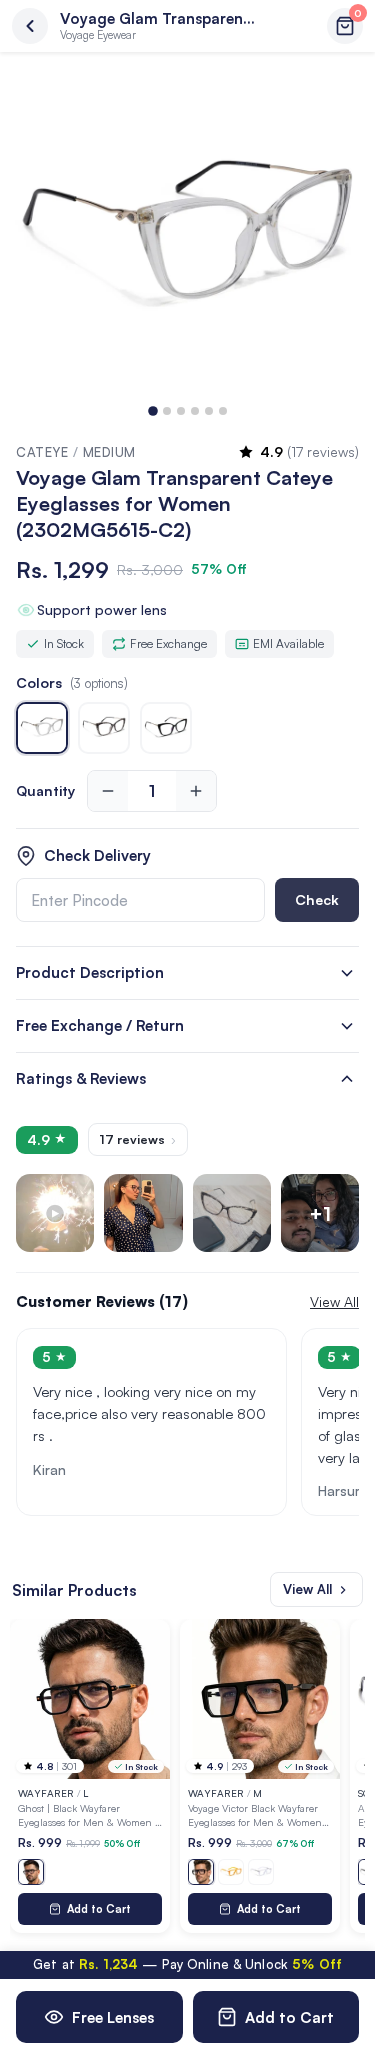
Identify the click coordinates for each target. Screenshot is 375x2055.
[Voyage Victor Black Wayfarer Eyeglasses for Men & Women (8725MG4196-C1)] (201, 1872)
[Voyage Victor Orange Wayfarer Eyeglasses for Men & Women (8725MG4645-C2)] (231, 1872)
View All (307, 1589)
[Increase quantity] (196, 791)
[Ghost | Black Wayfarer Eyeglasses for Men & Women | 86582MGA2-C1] (31, 1872)
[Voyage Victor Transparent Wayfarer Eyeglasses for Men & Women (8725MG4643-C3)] (261, 1872)
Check (317, 899)
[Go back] (30, 26)
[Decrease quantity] (108, 791)
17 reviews (138, 1139)
